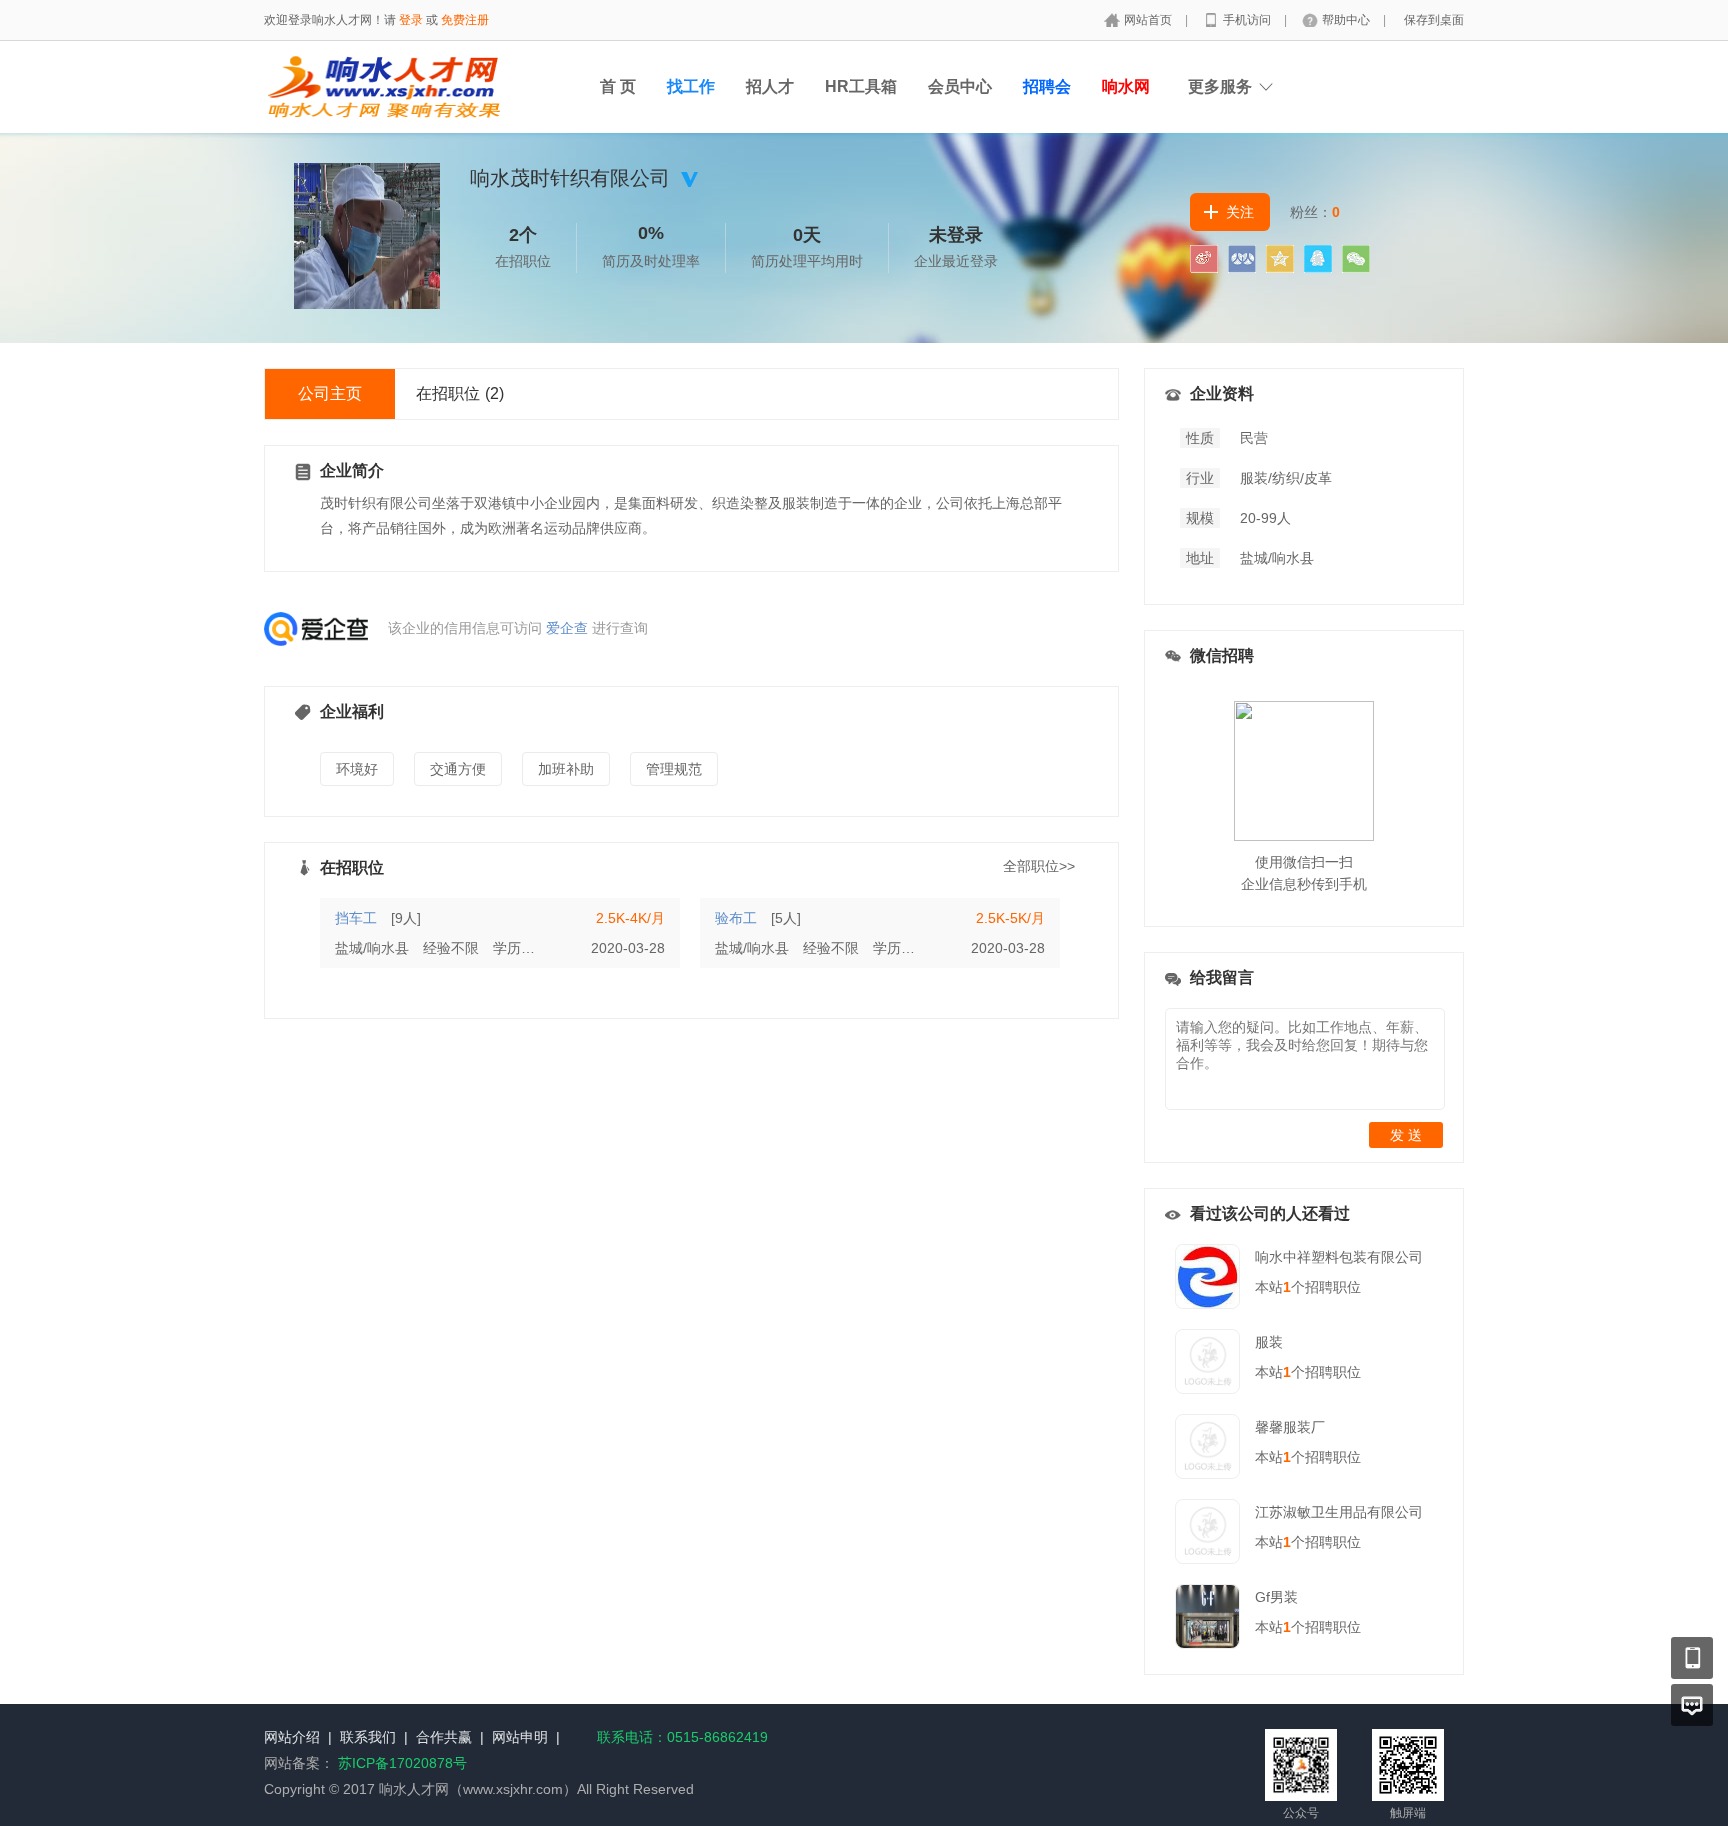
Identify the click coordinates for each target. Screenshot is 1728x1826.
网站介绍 (292, 1737)
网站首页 (1149, 20)
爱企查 (567, 628)
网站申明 (520, 1737)
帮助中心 (1347, 20)
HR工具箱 (861, 86)
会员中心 (960, 86)
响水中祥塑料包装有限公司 (1339, 1257)
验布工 (736, 918)
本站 (1273, 1287)
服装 (1269, 1342)
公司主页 (330, 393)
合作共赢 (444, 1737)
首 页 (618, 86)
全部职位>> (1039, 866)
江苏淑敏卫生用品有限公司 (1339, 1512)
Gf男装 (1276, 1597)
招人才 (770, 86)
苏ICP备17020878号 (402, 1763)
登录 (411, 20)
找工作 (691, 86)
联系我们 (368, 1737)
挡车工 (356, 918)
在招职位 (460, 393)
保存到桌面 (1434, 20)
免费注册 (465, 20)
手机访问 (1248, 20)
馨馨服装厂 (1290, 1427)
